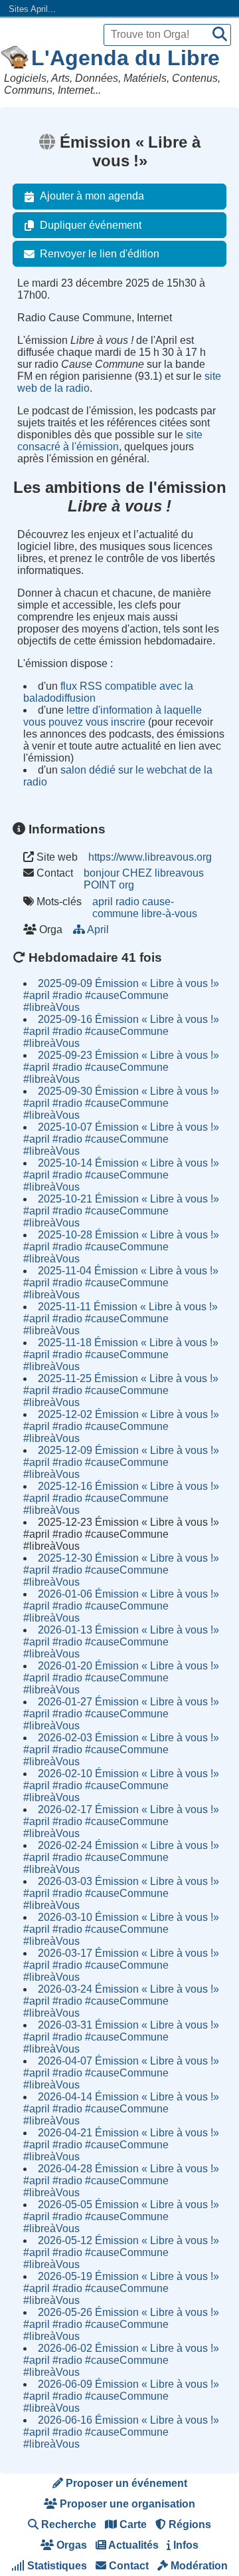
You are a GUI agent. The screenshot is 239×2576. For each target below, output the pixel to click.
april (103, 902)
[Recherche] (220, 35)
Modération (198, 2566)
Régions (189, 2524)
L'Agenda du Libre (125, 58)
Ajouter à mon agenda (92, 196)
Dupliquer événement (91, 225)
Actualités (132, 2545)
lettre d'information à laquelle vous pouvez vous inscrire (113, 716)
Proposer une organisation (126, 2504)
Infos (185, 2545)
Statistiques (56, 2566)
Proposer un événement (125, 2483)
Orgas (70, 2545)
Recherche (67, 2524)
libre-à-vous (169, 914)
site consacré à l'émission (110, 441)
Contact (127, 2566)
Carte (132, 2524)
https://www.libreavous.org (150, 857)
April (98, 930)
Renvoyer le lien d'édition (100, 254)
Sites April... (32, 9)
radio (127, 902)
